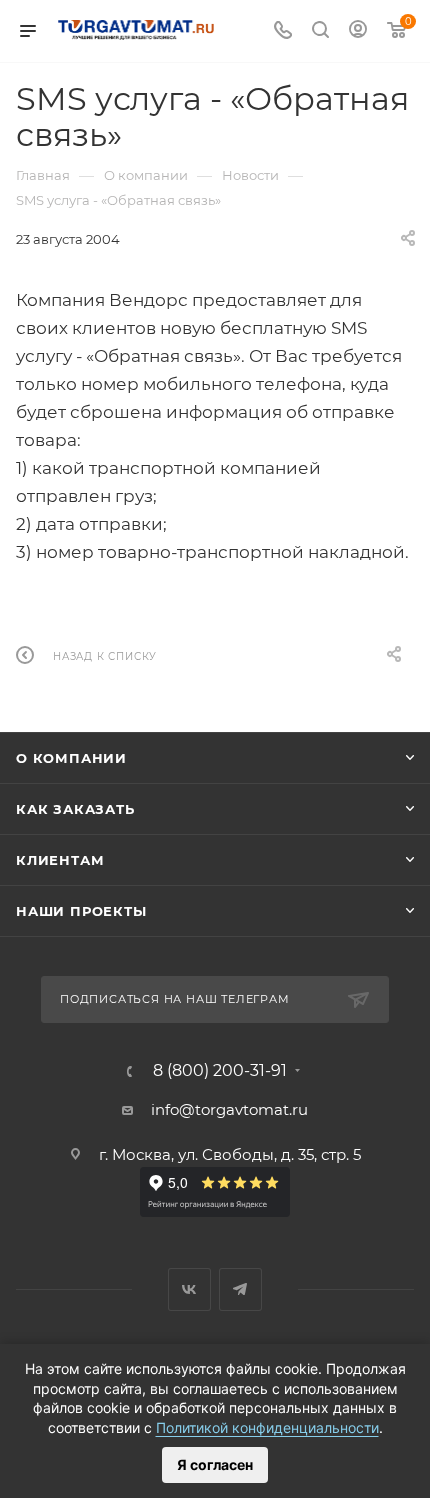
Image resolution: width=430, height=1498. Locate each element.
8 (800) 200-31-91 (220, 1071)
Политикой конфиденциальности (267, 1427)
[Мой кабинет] (358, 31)
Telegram (240, 1289)
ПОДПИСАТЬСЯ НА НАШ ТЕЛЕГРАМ (175, 999)
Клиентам (60, 860)
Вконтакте (189, 1289)
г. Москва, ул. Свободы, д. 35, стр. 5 (230, 1154)
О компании (71, 758)
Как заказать (75, 809)
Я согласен (215, 1464)
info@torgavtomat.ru (229, 1109)
